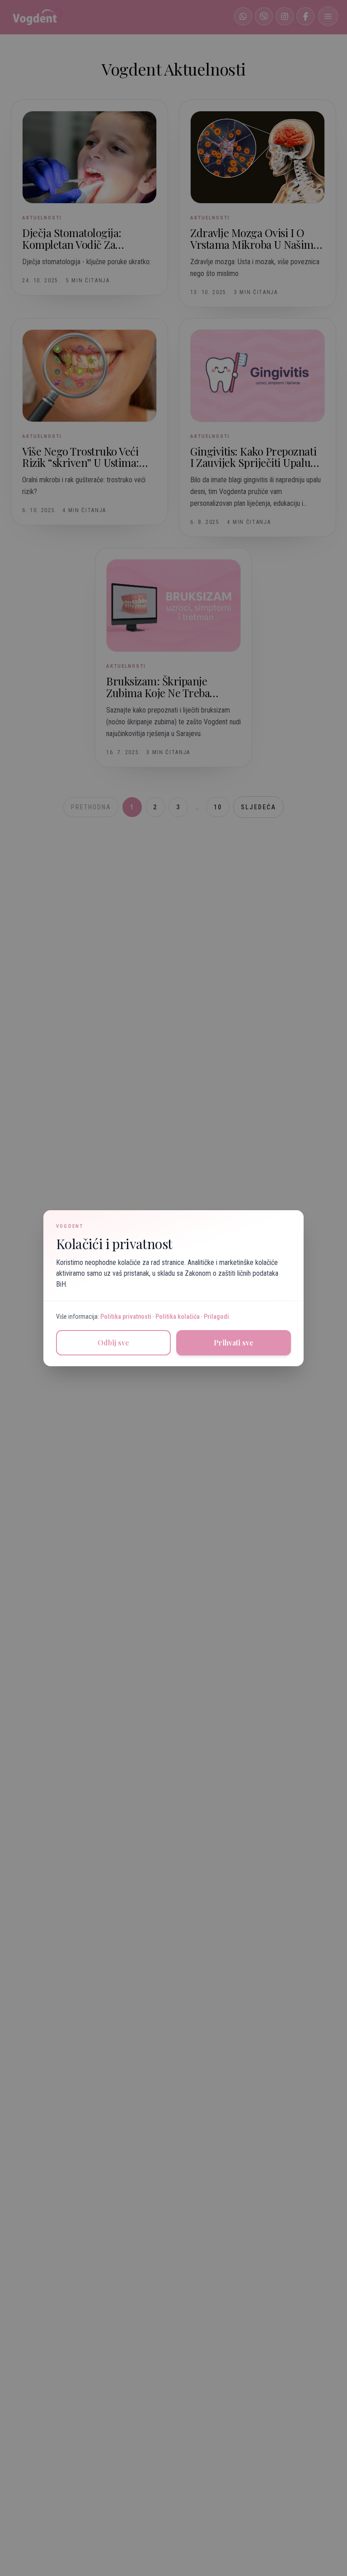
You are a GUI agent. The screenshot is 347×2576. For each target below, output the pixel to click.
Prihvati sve (234, 1343)
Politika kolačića (178, 1317)
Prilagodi (216, 1317)
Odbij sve (113, 1343)
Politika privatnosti (126, 1317)
